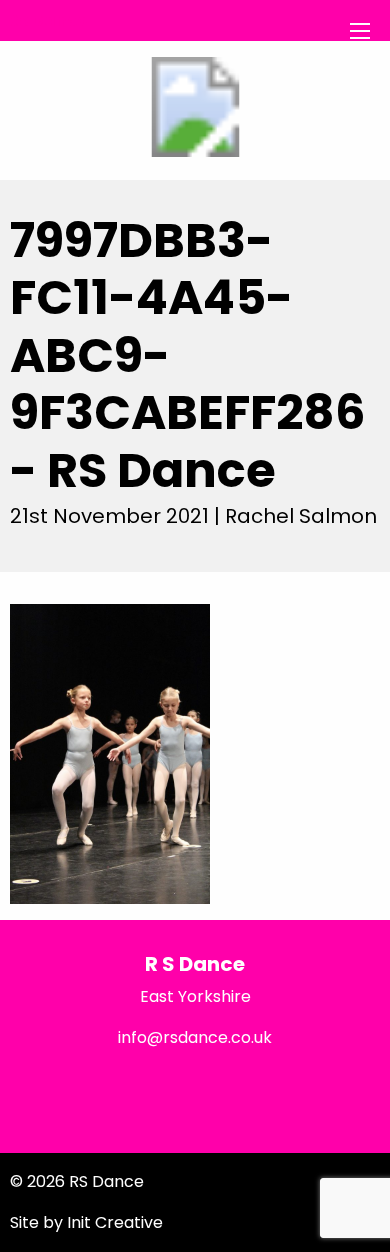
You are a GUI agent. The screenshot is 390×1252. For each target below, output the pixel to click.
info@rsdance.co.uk (195, 1037)
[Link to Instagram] (324, 1088)
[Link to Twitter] (194, 1088)
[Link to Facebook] (64, 1088)
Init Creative (115, 1222)
